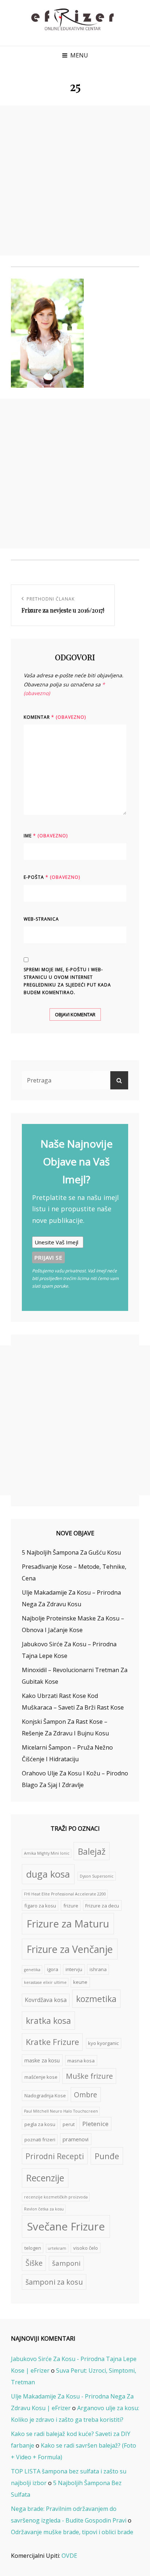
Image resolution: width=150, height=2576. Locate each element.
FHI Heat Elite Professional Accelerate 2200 (65, 1894)
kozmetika (96, 1999)
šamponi (66, 2263)
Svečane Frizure (66, 2226)
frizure (71, 1906)
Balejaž (92, 1851)
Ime (46, 836)
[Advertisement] (75, 180)
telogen (33, 2248)
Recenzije (45, 2178)
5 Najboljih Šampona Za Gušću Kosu (71, 1552)
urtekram (57, 2248)
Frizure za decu (102, 1906)
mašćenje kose (41, 2077)
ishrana (98, 1969)
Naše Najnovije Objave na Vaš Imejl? (76, 1161)
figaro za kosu (40, 1906)
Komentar (55, 717)
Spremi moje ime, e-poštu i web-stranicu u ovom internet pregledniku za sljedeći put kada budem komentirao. (67, 981)
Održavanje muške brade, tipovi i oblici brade (72, 2532)
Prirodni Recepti (55, 2156)
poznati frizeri (40, 2140)
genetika (32, 1970)
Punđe (107, 2156)
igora (53, 1969)
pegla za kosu (40, 2124)
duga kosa (48, 1874)
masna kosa (81, 2061)
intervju (74, 1969)
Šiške (34, 2263)
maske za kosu (42, 2060)
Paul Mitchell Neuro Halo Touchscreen (61, 2111)
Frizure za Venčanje (70, 1949)
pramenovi (76, 2139)
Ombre (86, 2095)
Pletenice (95, 2124)
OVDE (69, 2556)
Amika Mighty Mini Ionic (47, 1853)
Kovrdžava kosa (46, 2000)
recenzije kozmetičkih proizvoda (56, 2197)
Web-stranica (41, 919)
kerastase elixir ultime (45, 1982)
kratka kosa (48, 2021)
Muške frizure (89, 2076)
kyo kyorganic (103, 2043)
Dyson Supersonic (97, 1876)
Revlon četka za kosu (44, 2209)
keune (80, 1982)
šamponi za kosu (54, 2282)
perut (69, 2124)
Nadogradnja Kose (45, 2096)
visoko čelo (86, 2248)
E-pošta (52, 877)
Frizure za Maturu (68, 1924)
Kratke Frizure (52, 2042)
